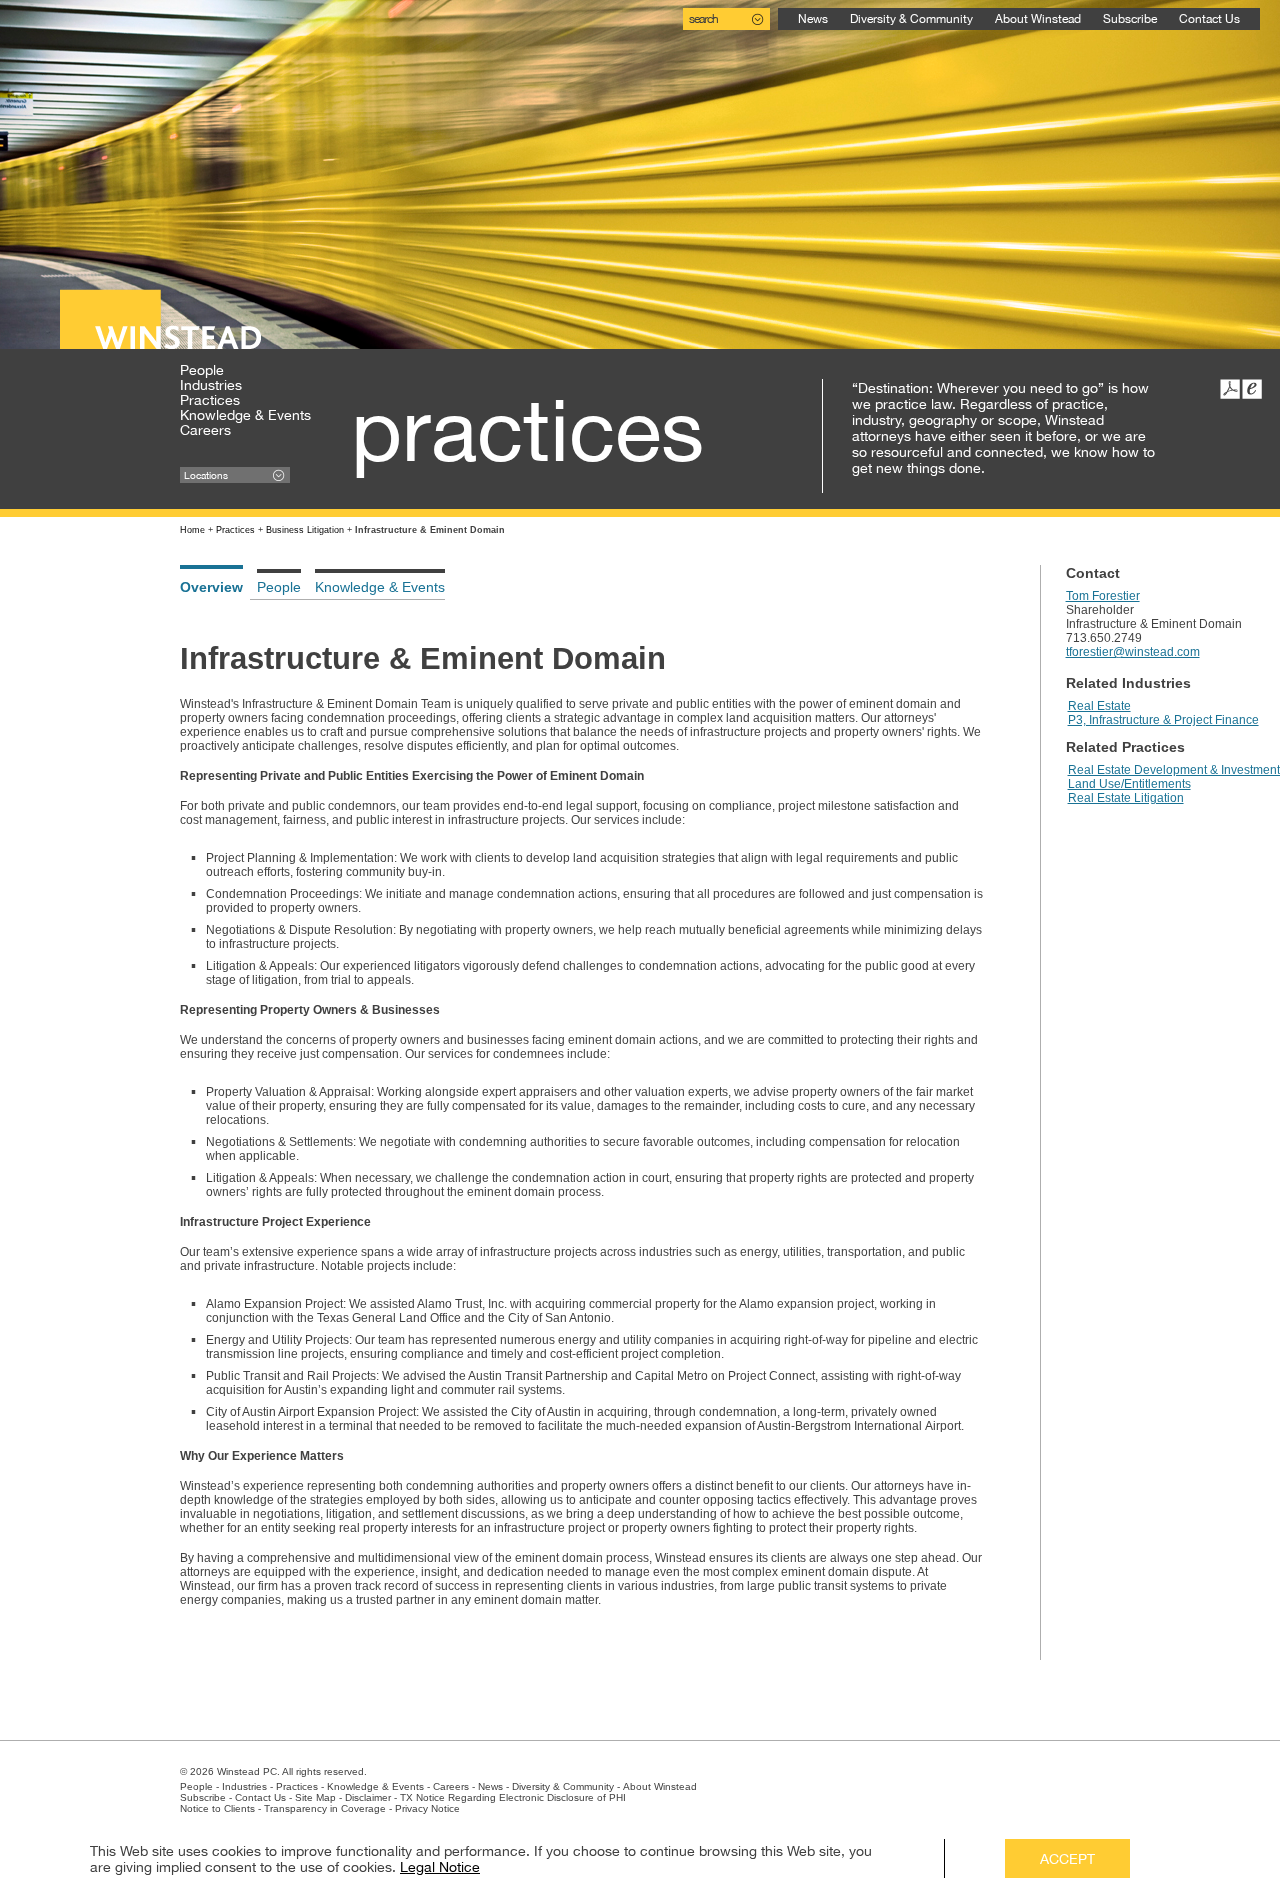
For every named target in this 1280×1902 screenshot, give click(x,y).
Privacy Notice (427, 1808)
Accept (1067, 1859)
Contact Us (1209, 19)
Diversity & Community (911, 19)
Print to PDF (1230, 389)
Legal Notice (440, 1867)
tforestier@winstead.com (1133, 652)
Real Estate (1099, 706)
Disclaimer (368, 1797)
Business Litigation (305, 530)
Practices (210, 400)
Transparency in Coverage (325, 1808)
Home (192, 530)
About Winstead (1038, 19)
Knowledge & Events (245, 415)
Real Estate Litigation (1126, 798)
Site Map (315, 1797)
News (813, 19)
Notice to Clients (217, 1808)
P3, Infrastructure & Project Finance (1163, 720)
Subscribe (1130, 19)
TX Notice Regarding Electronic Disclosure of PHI (513, 1797)
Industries (211, 385)
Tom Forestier (1103, 596)
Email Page (1252, 389)
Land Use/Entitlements (1129, 784)
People (202, 370)
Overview (211, 587)
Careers (205, 430)
